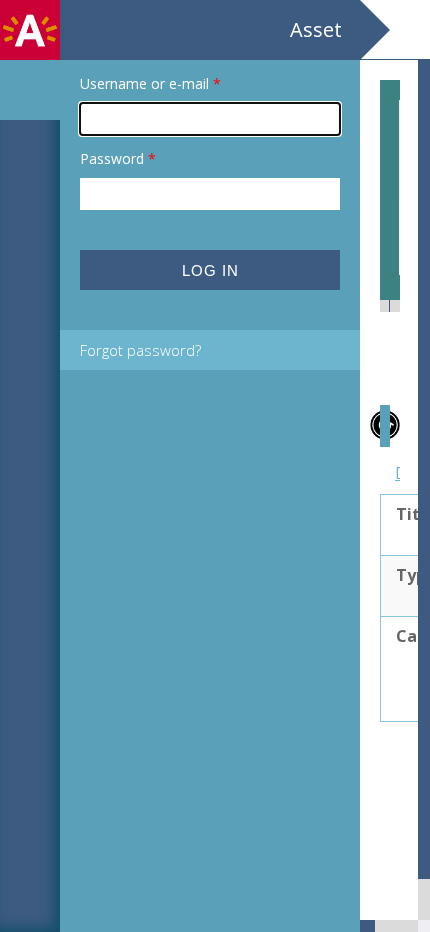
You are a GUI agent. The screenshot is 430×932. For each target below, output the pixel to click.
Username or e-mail (150, 83)
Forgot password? (140, 350)
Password (118, 158)
